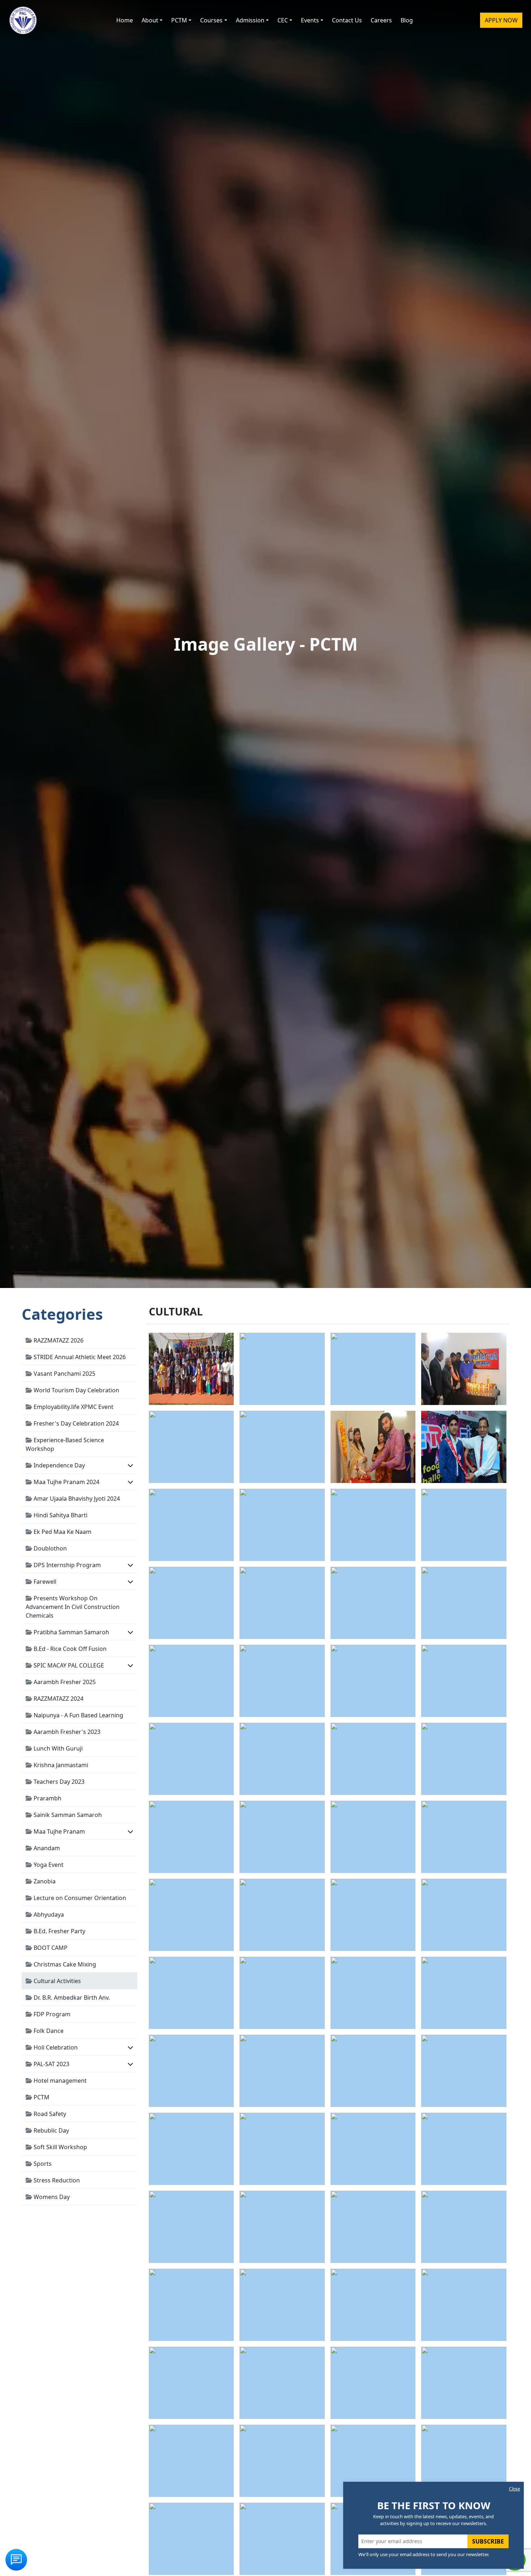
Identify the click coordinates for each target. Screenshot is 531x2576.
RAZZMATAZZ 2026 (58, 1340)
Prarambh (47, 1798)
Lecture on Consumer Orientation (79, 1898)
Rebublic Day (51, 2130)
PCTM (41, 2097)
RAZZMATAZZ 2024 (58, 1699)
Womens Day (51, 2197)
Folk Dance (48, 2031)
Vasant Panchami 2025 (64, 1374)
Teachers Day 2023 (58, 1782)
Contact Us (347, 20)
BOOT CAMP (50, 1948)
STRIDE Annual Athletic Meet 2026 (79, 1357)
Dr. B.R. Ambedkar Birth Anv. (71, 1998)
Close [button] (515, 2489)
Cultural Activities (57, 1981)
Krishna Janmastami (60, 1765)
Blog (407, 20)
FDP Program (51, 2014)
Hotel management (59, 2081)
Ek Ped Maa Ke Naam (62, 1532)
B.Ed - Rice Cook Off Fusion (69, 1649)
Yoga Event (48, 1865)
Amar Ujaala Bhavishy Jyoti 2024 (76, 1499)
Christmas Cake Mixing (64, 1964)
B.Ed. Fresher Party (59, 1931)
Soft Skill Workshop (60, 2147)
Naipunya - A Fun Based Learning (78, 1715)
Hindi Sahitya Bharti (60, 1515)
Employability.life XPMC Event (73, 1407)
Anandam (46, 1848)
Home (125, 20)
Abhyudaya (48, 1914)
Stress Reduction (56, 2180)
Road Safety (49, 2114)
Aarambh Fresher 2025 (64, 1682)
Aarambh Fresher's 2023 (66, 1732)
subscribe (488, 2541)
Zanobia (44, 1881)
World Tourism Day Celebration (76, 1390)
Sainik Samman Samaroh (67, 1815)
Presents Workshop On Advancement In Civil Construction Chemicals (73, 1607)
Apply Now (501, 20)
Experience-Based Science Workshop (65, 1444)
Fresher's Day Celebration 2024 (75, 1423)
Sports (42, 2164)
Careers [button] (381, 20)
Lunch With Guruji (57, 1748)
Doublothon (49, 1548)
